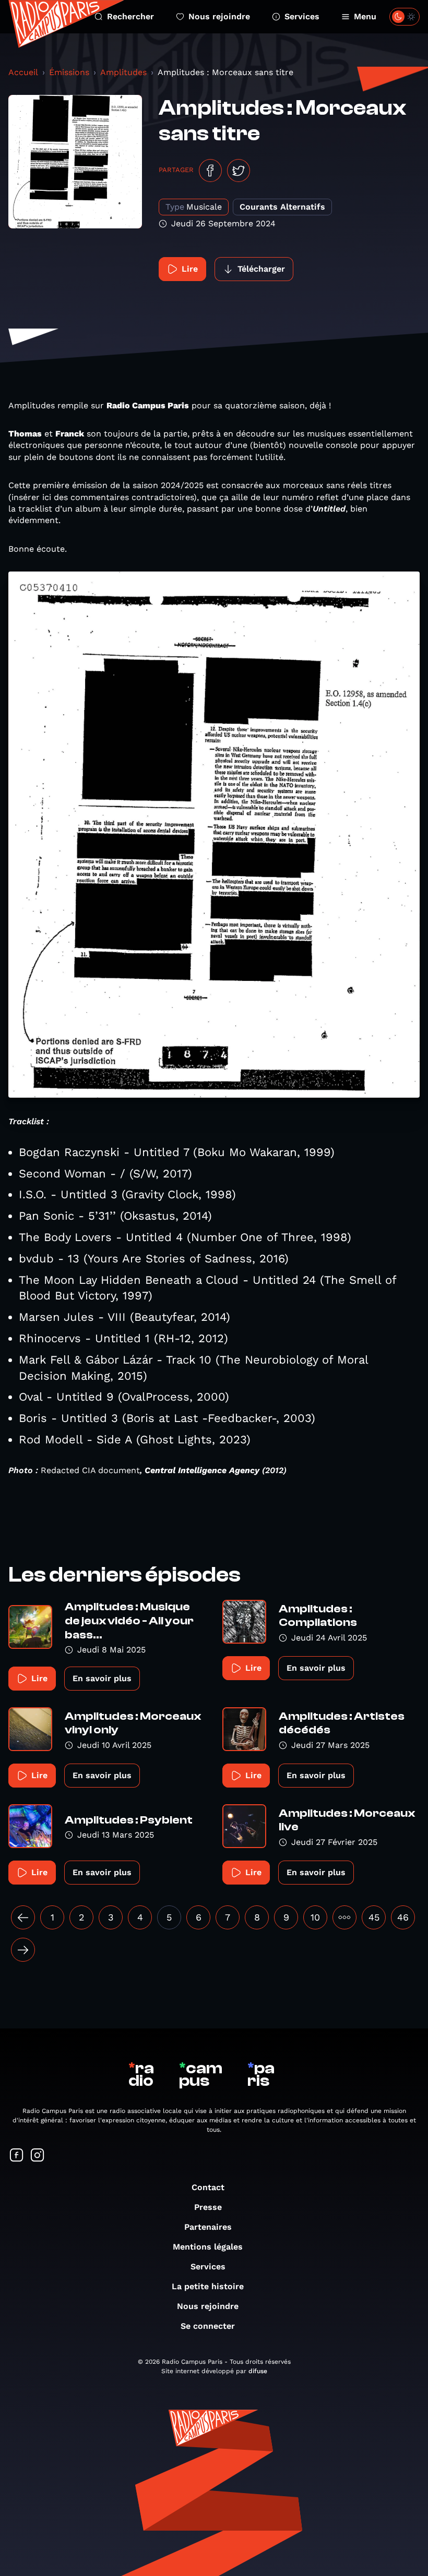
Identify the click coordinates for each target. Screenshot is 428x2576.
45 (374, 1917)
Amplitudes (123, 72)
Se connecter (208, 2326)
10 (315, 1917)
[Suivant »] (23, 1950)
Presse (208, 2207)
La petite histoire (208, 2286)
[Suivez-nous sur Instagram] (38, 2156)
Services (302, 16)
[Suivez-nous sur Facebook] (17, 2156)
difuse (258, 2371)
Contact (208, 2187)
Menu (365, 16)
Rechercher (130, 16)
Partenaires (208, 2227)
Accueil (23, 72)
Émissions (69, 72)
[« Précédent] (23, 1917)
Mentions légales (208, 2247)
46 (403, 1917)
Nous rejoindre (219, 16)
